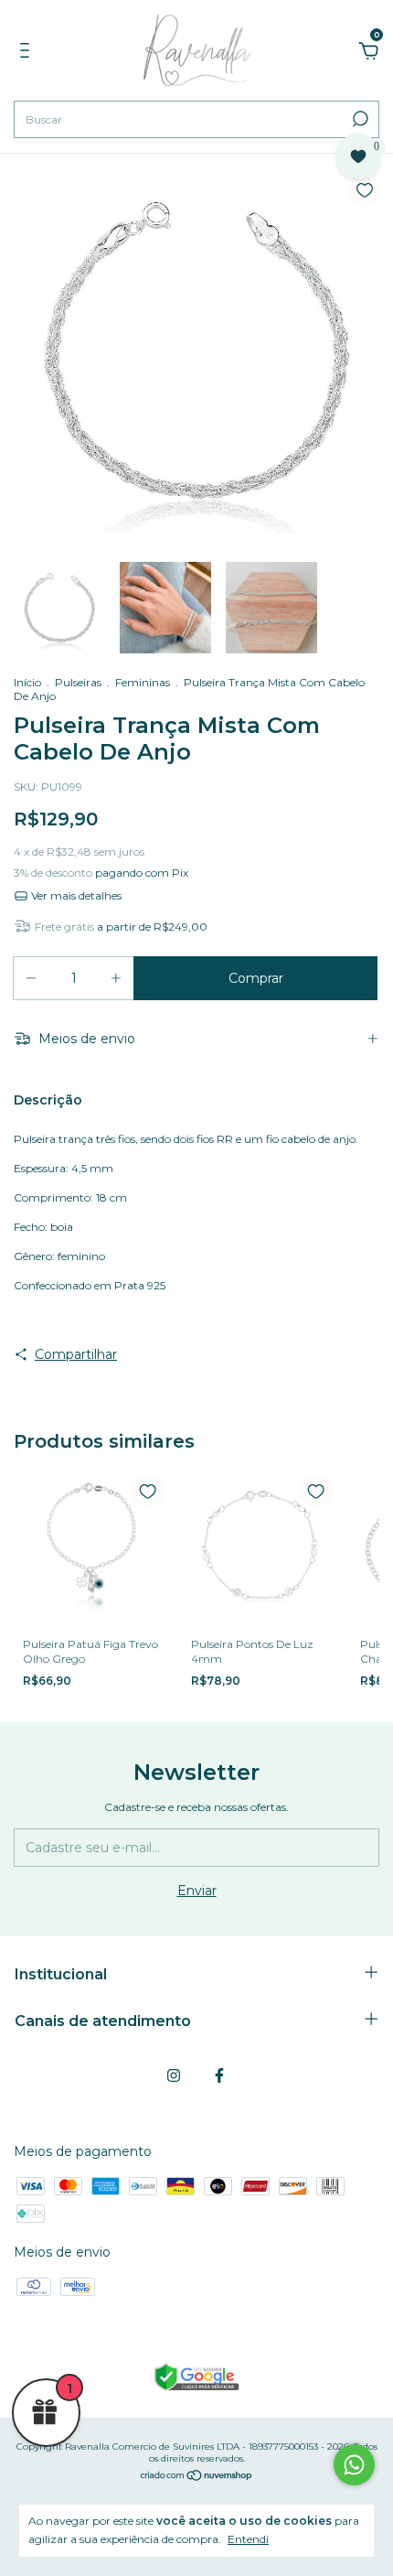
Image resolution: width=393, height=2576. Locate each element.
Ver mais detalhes (75, 895)
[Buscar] (359, 119)
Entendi (248, 2539)
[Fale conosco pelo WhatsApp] (354, 2465)
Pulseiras (78, 682)
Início (27, 682)
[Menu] (28, 53)
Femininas (143, 682)
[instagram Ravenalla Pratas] (174, 2075)
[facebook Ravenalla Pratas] (219, 2075)
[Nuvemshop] (197, 2477)
